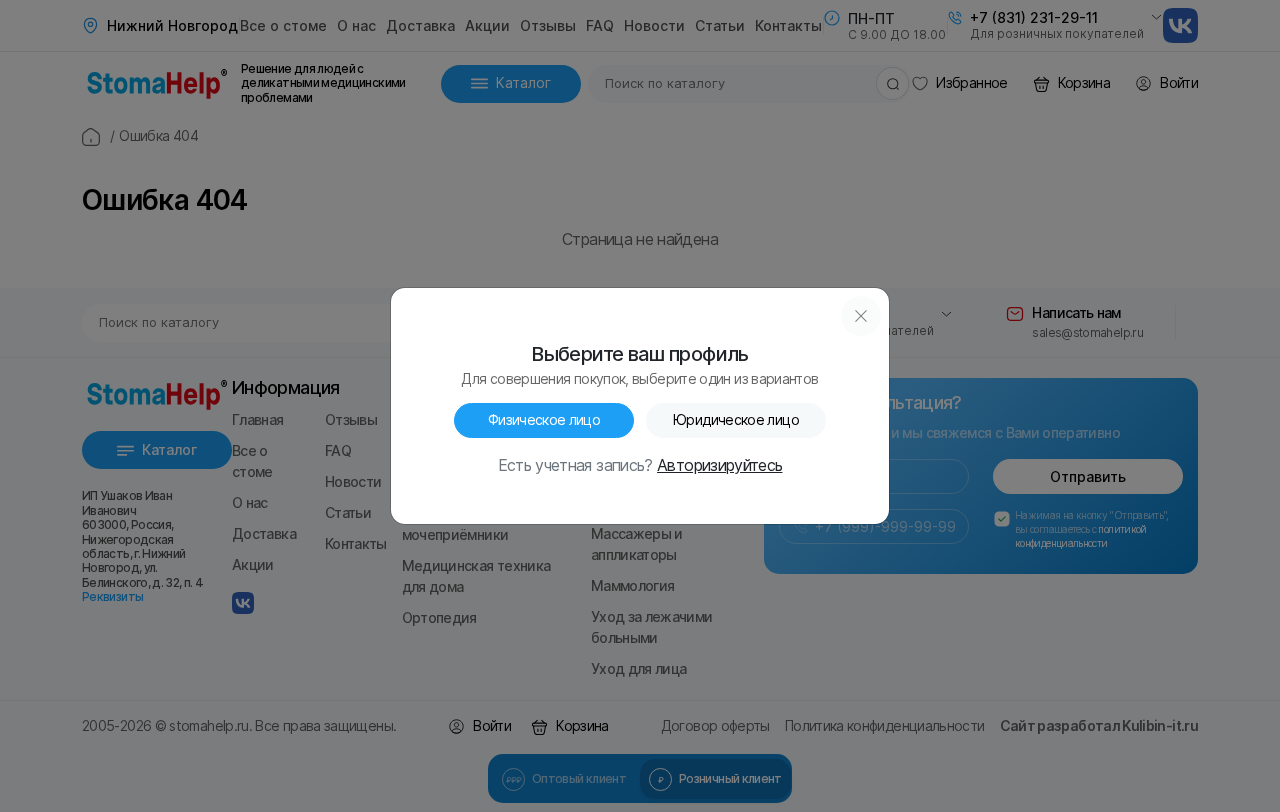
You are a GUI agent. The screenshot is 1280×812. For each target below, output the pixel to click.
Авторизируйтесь (719, 466)
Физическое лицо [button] (544, 420)
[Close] (861, 316)
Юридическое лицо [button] (736, 420)
